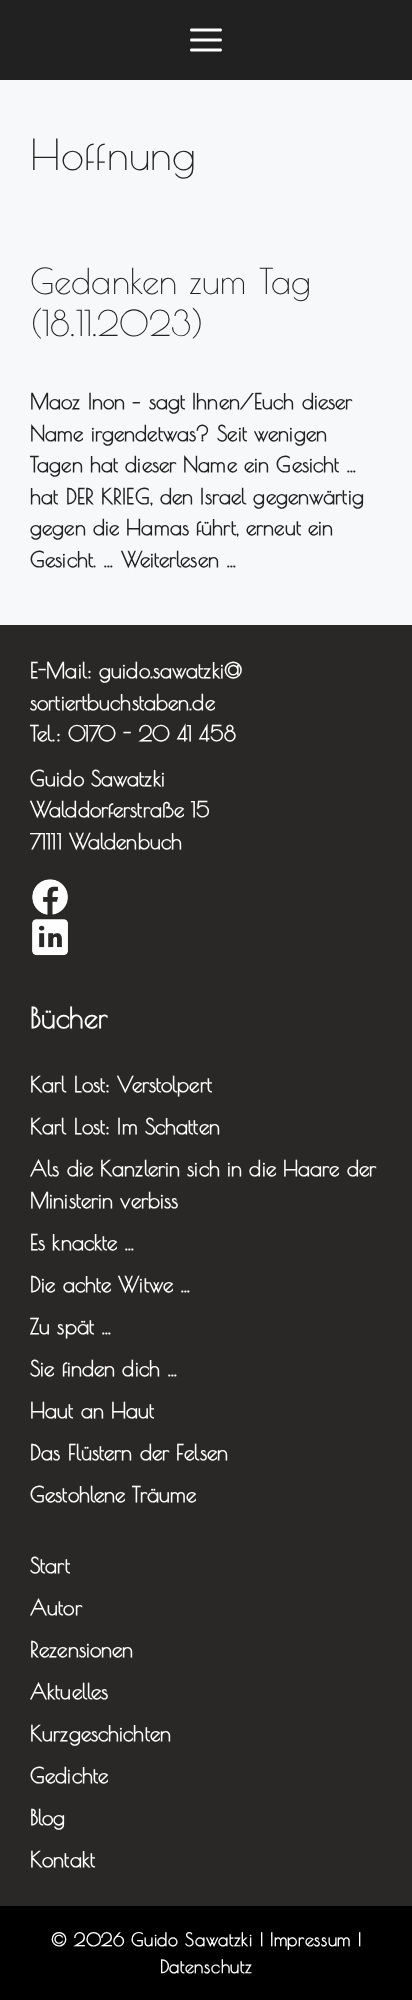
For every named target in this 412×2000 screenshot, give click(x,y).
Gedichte (69, 1775)
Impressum (310, 1939)
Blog (48, 1817)
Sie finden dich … (104, 1368)
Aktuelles (69, 1691)
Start (50, 1565)
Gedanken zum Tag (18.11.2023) (170, 301)
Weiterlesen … (179, 559)
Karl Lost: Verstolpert (121, 1084)
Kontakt (62, 1859)
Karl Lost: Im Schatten (125, 1126)
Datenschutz (206, 1966)
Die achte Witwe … (110, 1284)
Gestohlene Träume (113, 1494)
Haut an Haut (92, 1410)
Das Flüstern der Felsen (129, 1452)
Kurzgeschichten (100, 1733)
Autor (56, 1607)
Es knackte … (83, 1242)
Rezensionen (81, 1649)
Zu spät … (71, 1326)
